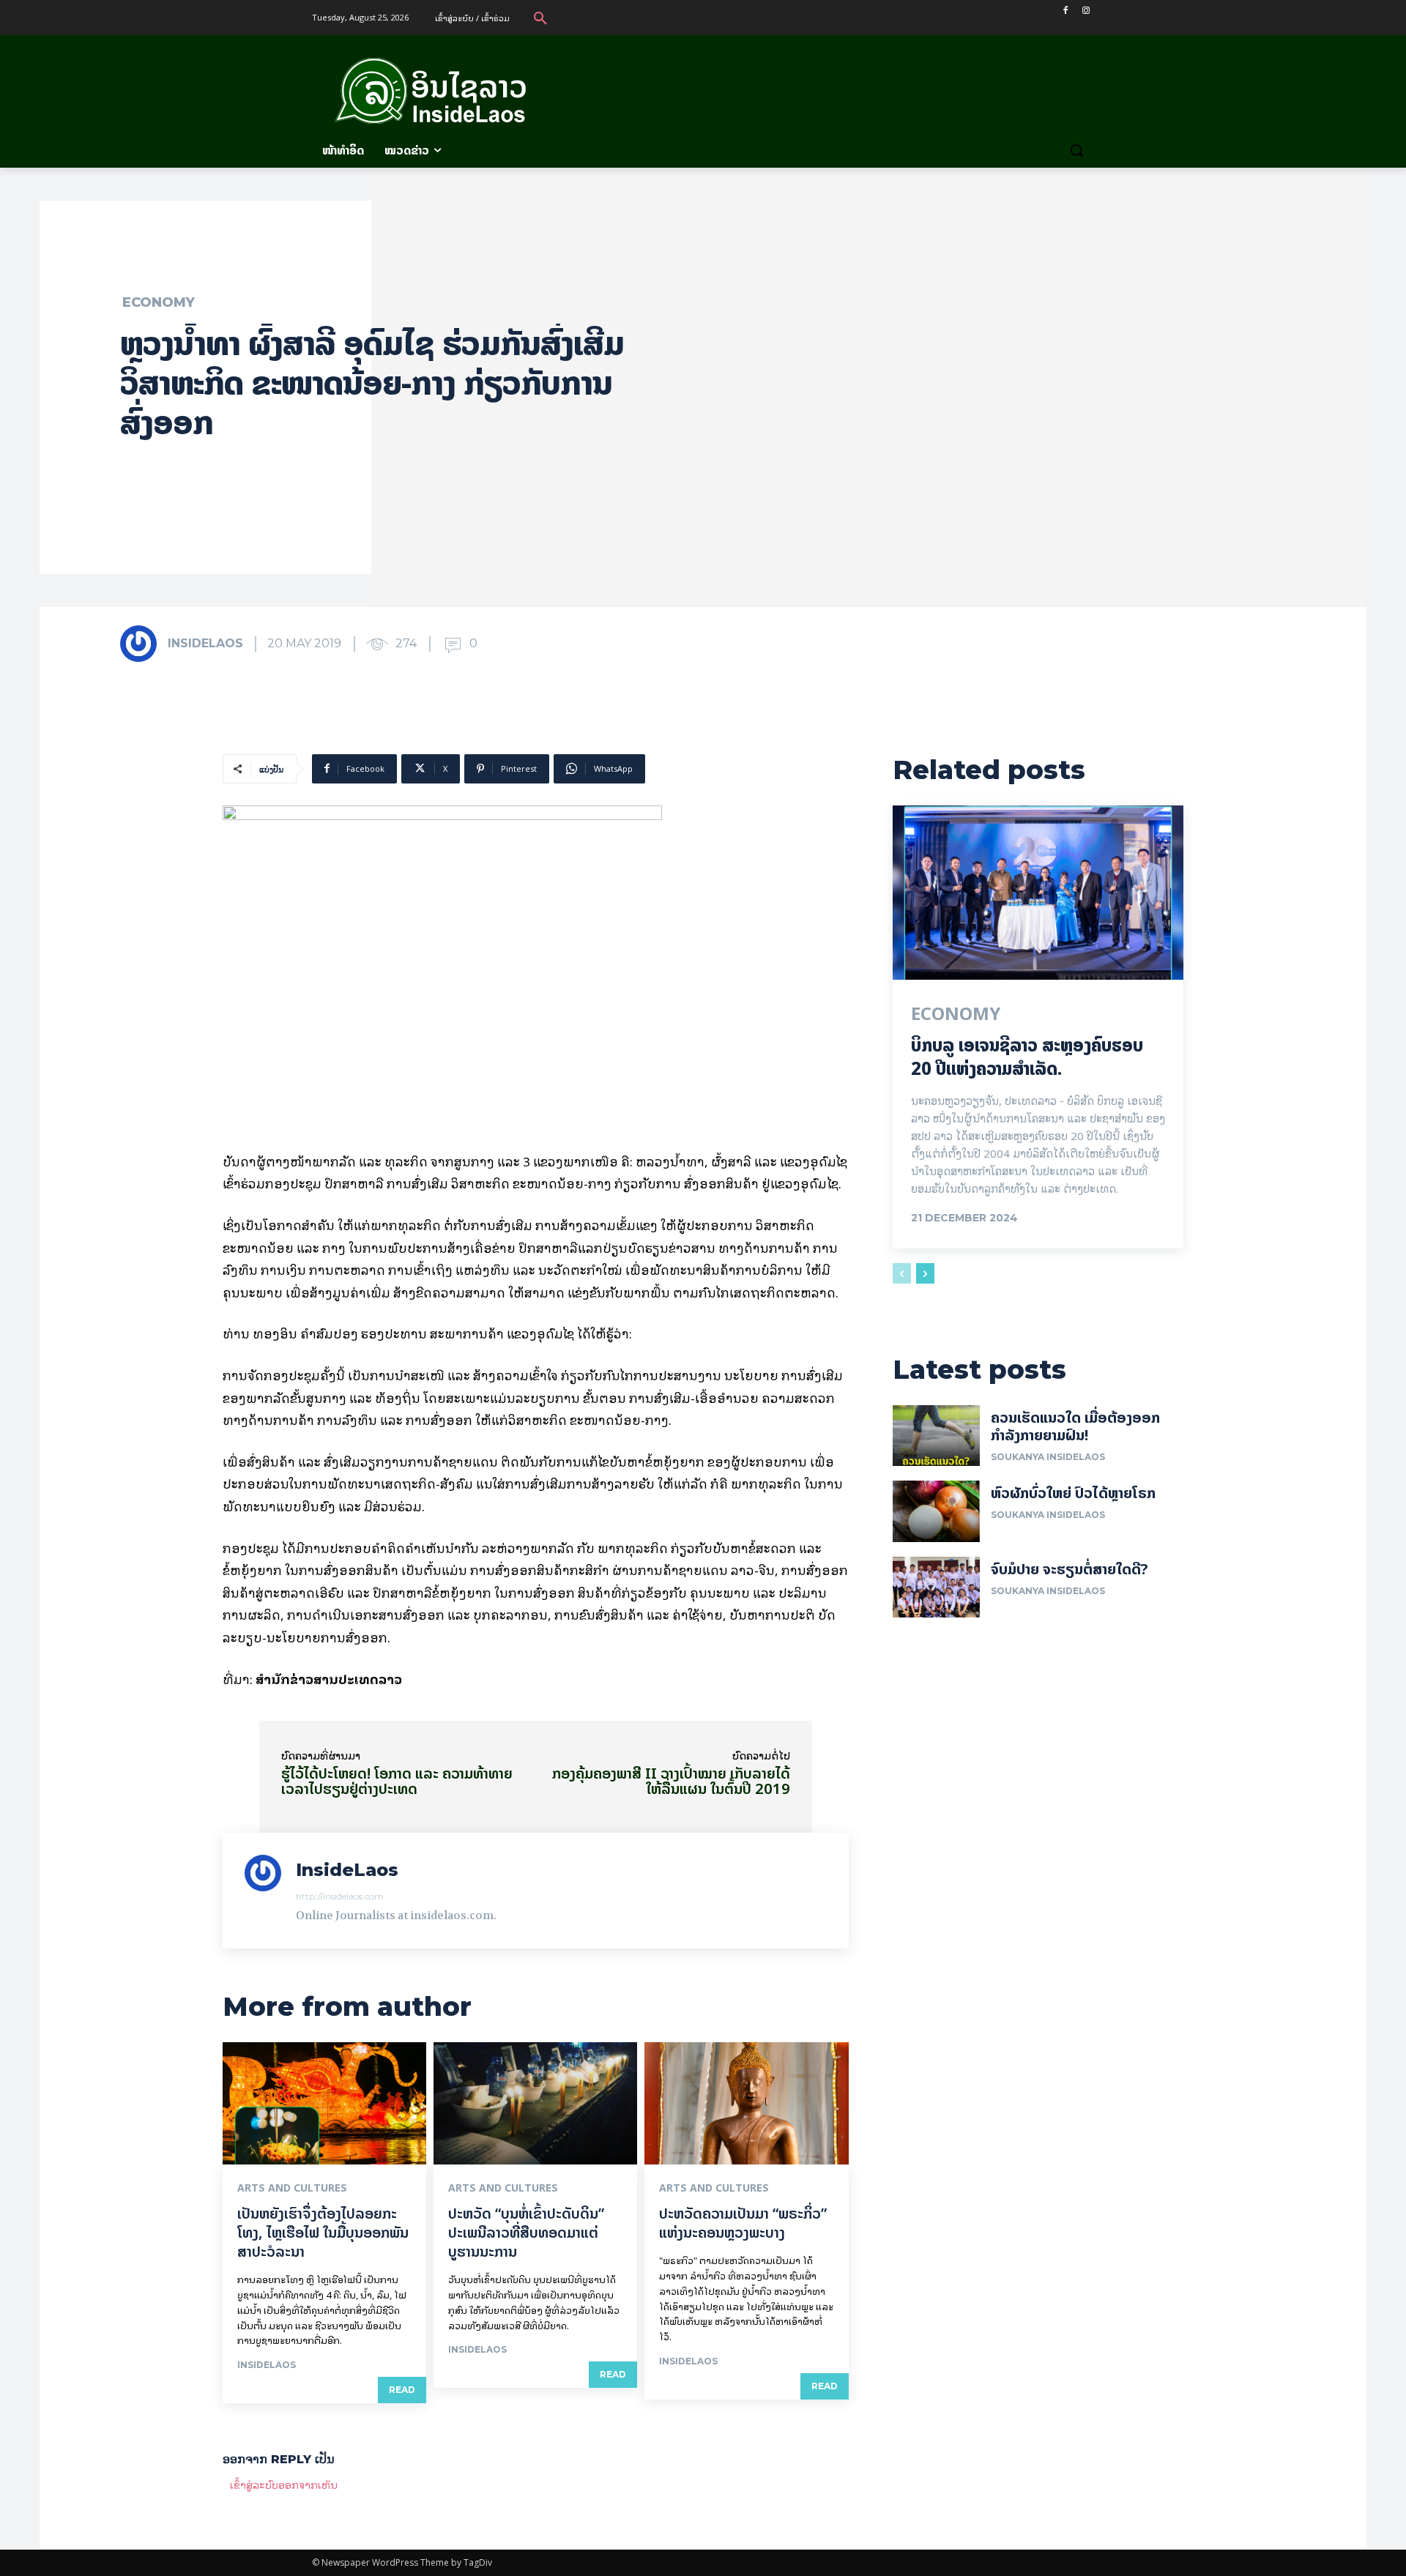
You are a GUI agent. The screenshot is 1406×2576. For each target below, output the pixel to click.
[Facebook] (1065, 11)
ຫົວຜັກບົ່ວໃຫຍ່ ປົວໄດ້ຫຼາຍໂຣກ (1073, 1493)
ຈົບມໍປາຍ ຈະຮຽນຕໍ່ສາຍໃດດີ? (1070, 1569)
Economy (159, 302)
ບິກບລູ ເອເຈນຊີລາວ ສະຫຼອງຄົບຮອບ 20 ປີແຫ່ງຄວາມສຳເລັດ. (1027, 1057)
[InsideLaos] (143, 644)
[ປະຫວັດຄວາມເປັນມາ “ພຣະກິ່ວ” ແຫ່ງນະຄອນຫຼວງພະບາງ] (746, 2103)
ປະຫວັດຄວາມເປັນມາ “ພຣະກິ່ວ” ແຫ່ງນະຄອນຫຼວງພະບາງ (743, 2223)
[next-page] (925, 1273)
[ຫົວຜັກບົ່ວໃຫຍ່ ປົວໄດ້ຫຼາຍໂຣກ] (936, 1511)
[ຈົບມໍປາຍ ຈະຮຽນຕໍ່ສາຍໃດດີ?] (936, 1587)
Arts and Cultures (292, 2188)
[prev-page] (902, 1273)
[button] (540, 18)
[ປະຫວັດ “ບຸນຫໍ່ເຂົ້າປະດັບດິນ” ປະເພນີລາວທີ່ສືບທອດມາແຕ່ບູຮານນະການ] (535, 2103)
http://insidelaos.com (340, 1896)
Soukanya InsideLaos (1048, 1457)
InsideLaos (205, 643)
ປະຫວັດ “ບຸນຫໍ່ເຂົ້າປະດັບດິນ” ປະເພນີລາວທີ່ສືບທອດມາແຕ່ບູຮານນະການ (526, 2232)
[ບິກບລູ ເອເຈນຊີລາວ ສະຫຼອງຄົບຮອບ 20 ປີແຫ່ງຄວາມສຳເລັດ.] (1038, 893)
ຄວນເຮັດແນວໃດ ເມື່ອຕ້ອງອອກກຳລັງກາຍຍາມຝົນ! (1075, 1426)
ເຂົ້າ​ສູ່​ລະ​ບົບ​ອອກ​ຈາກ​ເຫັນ (284, 2484)
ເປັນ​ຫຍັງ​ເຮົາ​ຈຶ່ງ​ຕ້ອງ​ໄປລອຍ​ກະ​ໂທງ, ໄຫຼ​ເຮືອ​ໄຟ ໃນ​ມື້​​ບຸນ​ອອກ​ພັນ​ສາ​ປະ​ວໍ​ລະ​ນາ (323, 2232)
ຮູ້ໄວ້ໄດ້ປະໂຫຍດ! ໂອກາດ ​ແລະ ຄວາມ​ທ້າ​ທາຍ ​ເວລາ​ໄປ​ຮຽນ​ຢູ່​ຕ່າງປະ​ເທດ (399, 1781)
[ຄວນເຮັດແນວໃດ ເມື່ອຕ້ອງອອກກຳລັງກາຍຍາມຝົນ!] (936, 1436)
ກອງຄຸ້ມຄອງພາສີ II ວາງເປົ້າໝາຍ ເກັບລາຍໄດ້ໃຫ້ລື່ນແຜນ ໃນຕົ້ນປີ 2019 (671, 1781)
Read (402, 2390)
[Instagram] (1086, 11)
